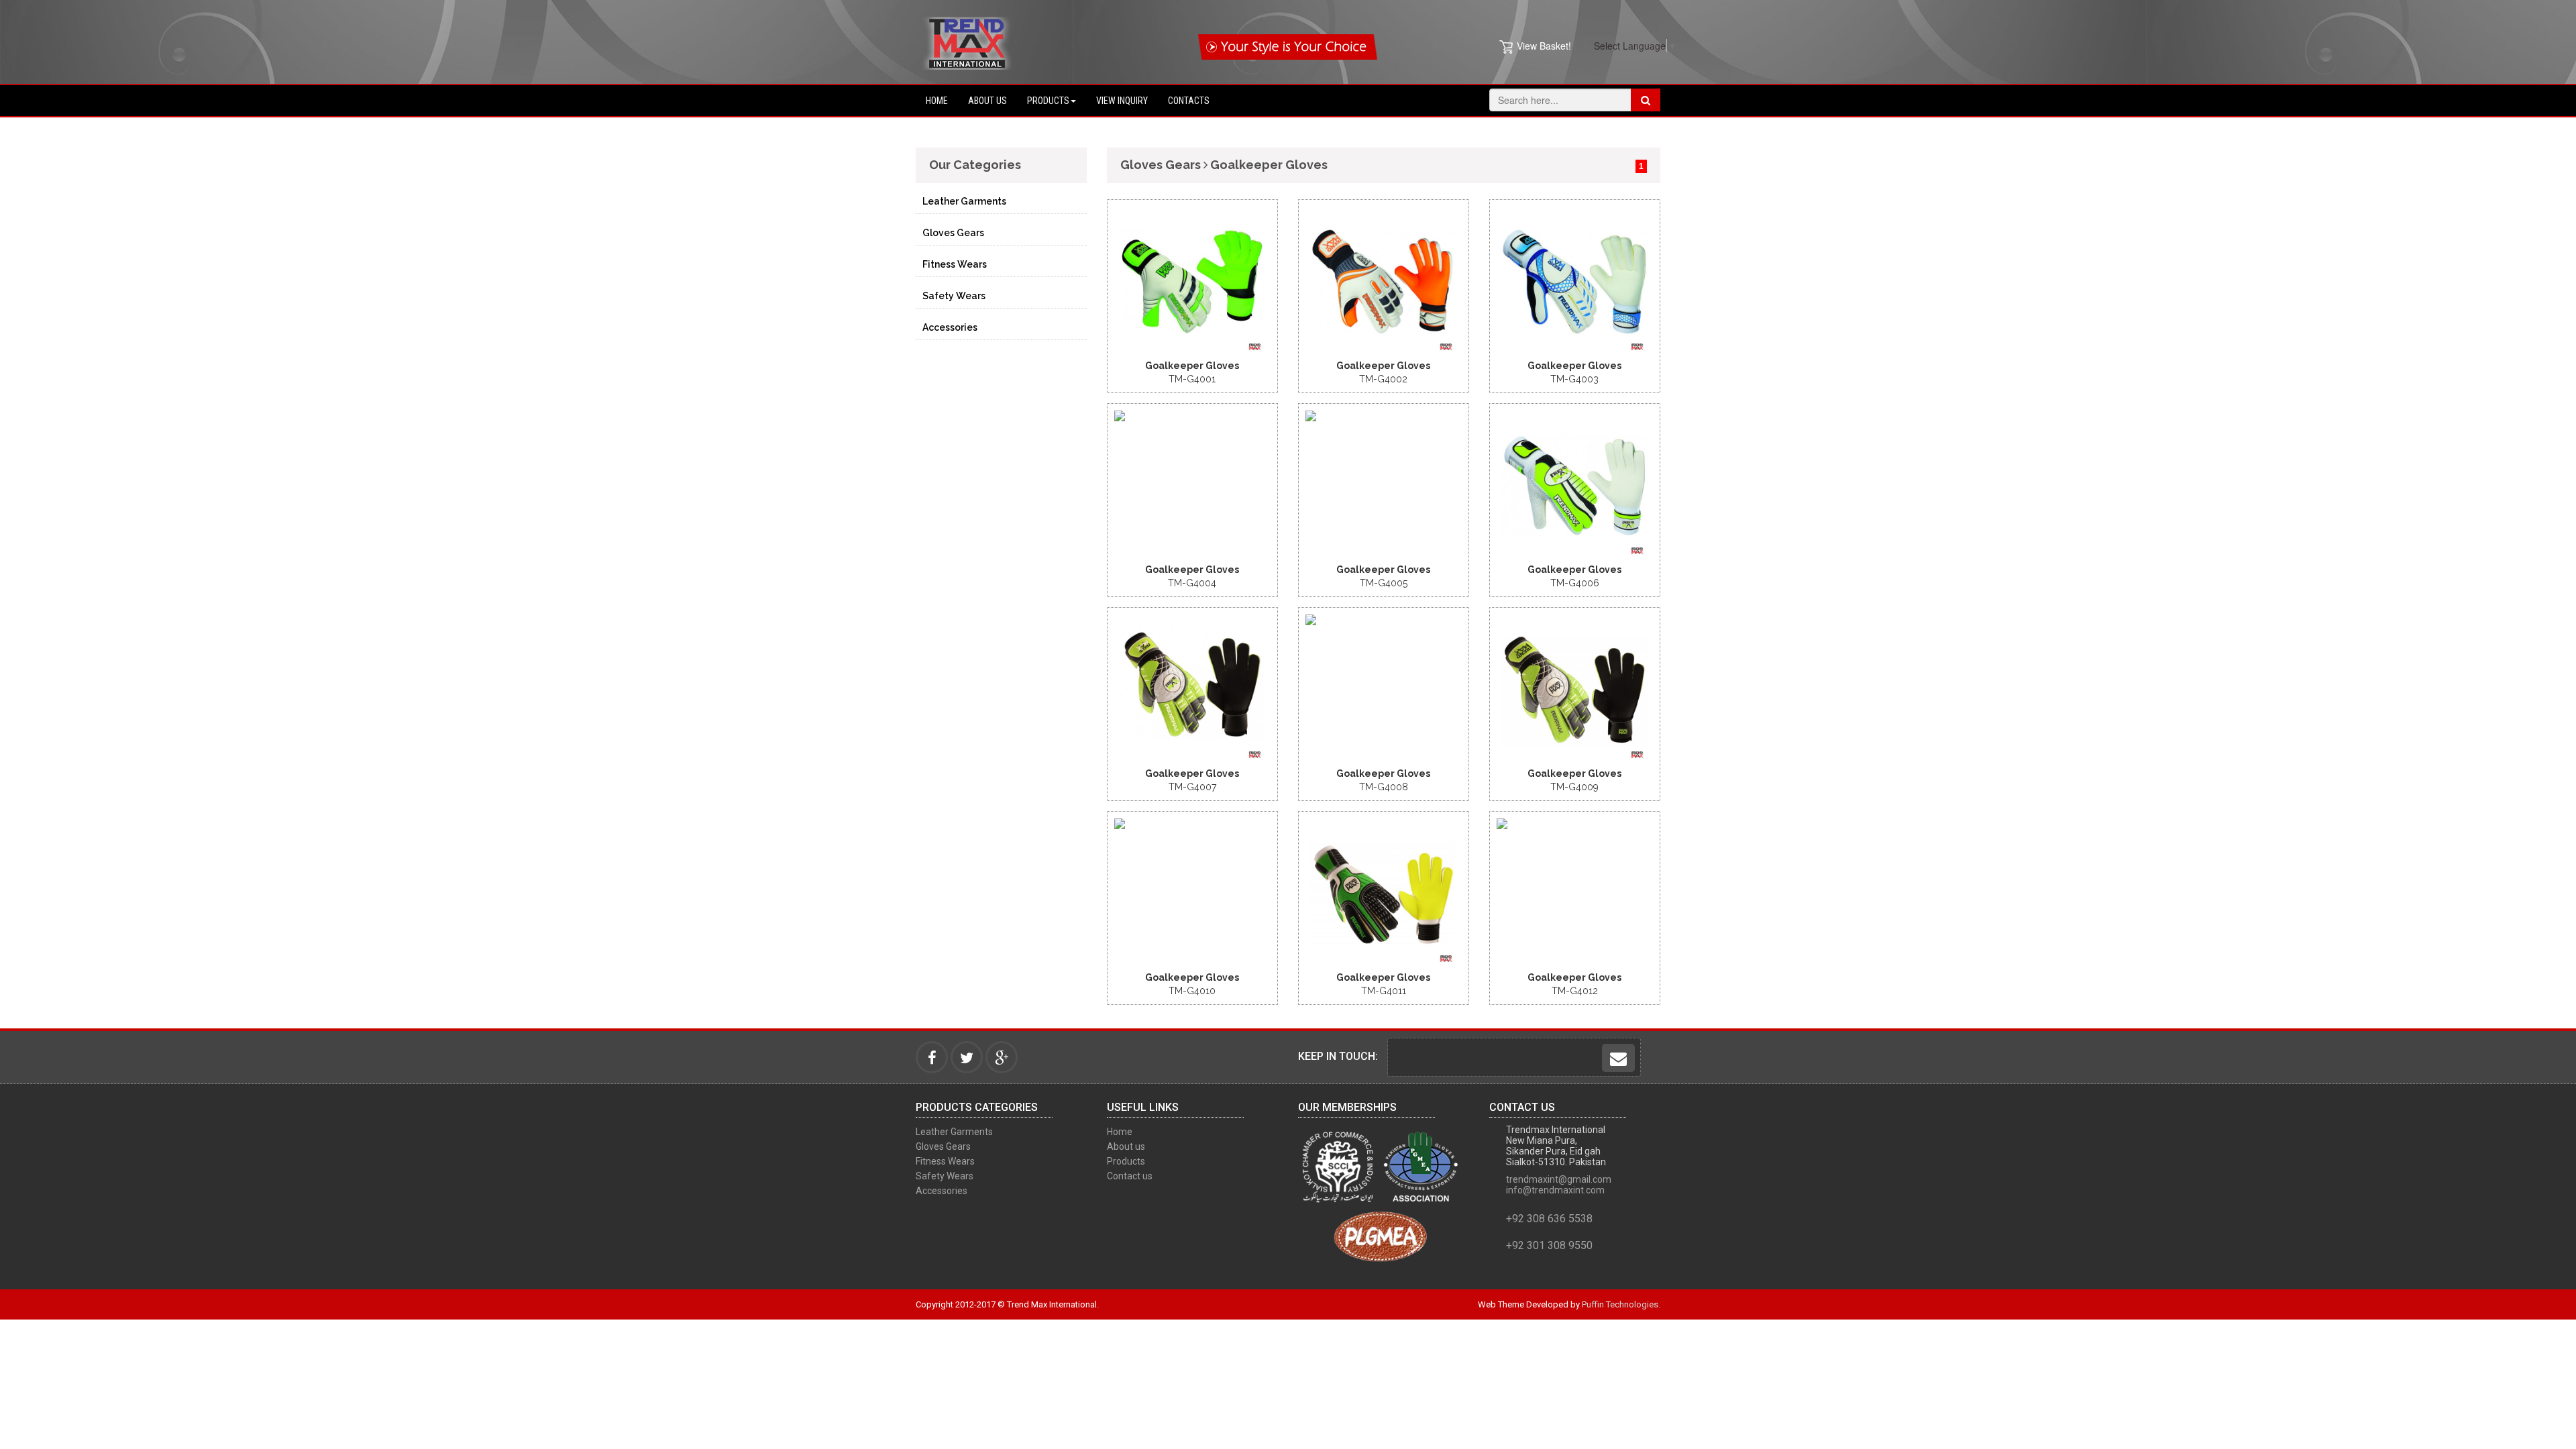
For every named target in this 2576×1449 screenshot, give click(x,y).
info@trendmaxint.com (1555, 1190)
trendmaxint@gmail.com (1559, 1179)
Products (1048, 101)
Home (937, 101)
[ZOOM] (1181, 209)
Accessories (950, 327)
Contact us (1130, 1176)
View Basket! (1544, 46)
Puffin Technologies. (1621, 1304)
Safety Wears (954, 296)
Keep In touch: (1338, 1056)
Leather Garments (964, 201)
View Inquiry (1122, 101)
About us (987, 101)
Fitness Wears (955, 264)
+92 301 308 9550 (1549, 1245)
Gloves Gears (953, 233)
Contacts (1189, 101)
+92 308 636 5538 (1549, 1219)
